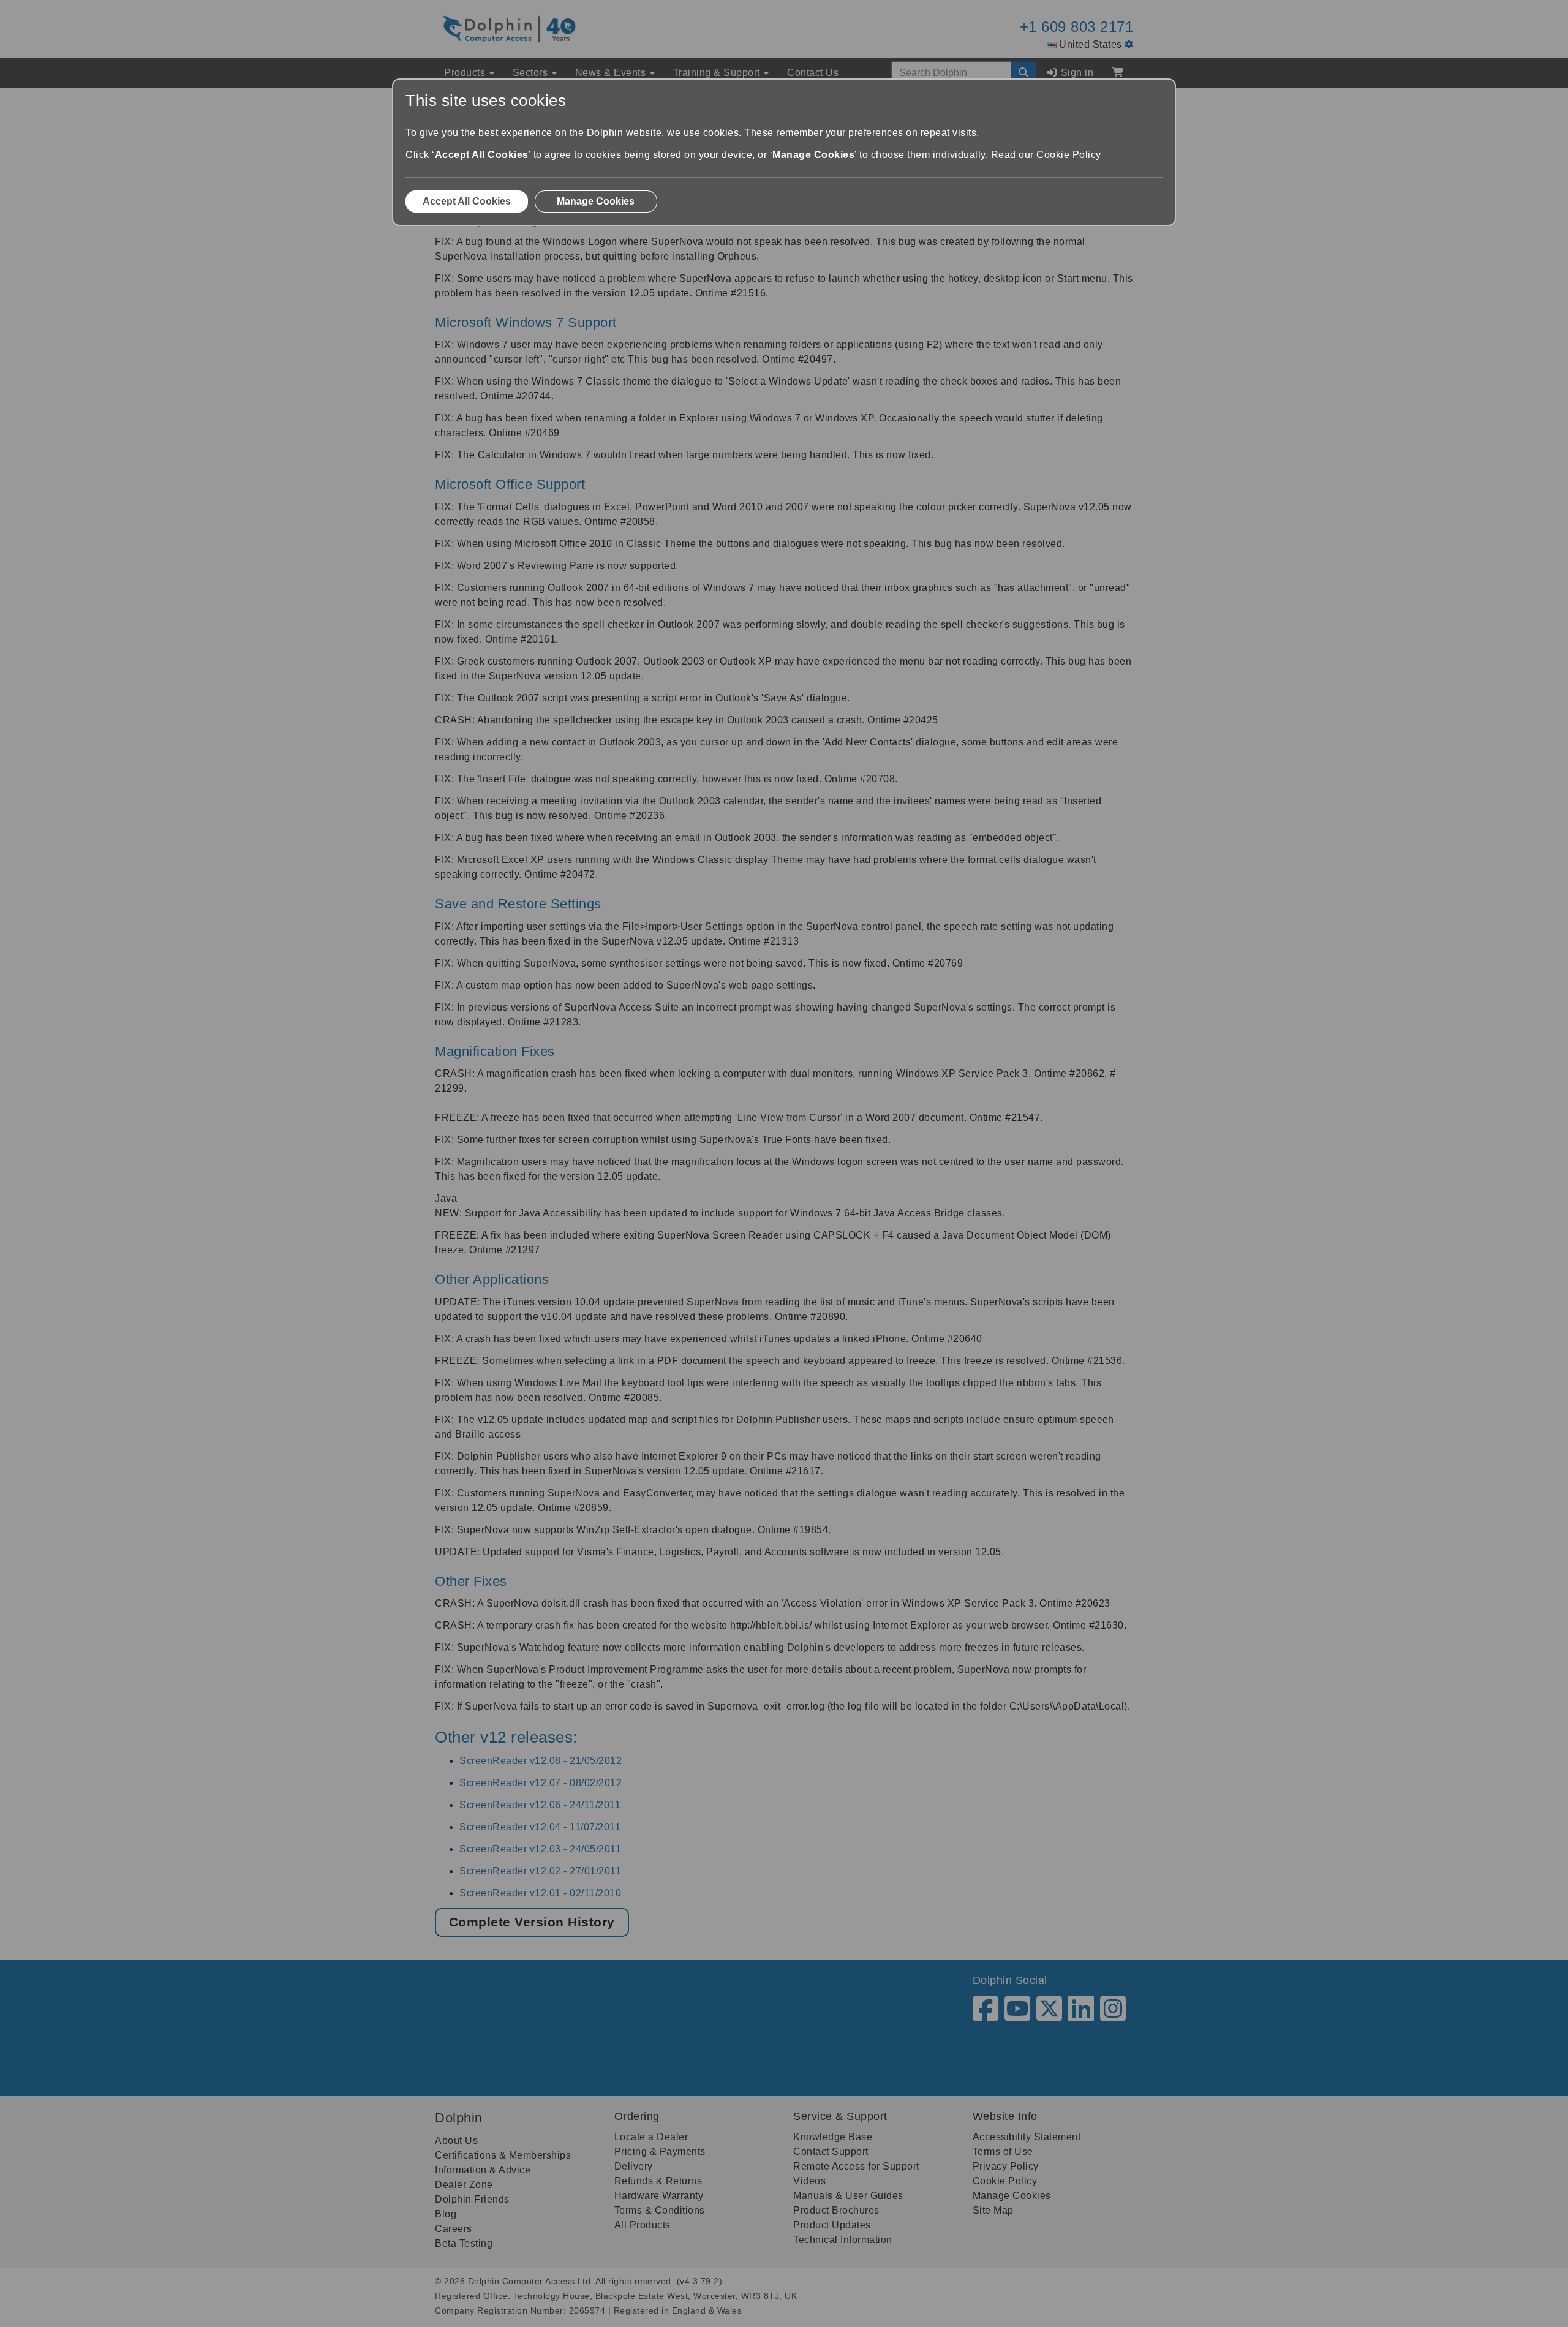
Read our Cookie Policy (1046, 155)
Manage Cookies (596, 201)
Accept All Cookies (467, 201)
